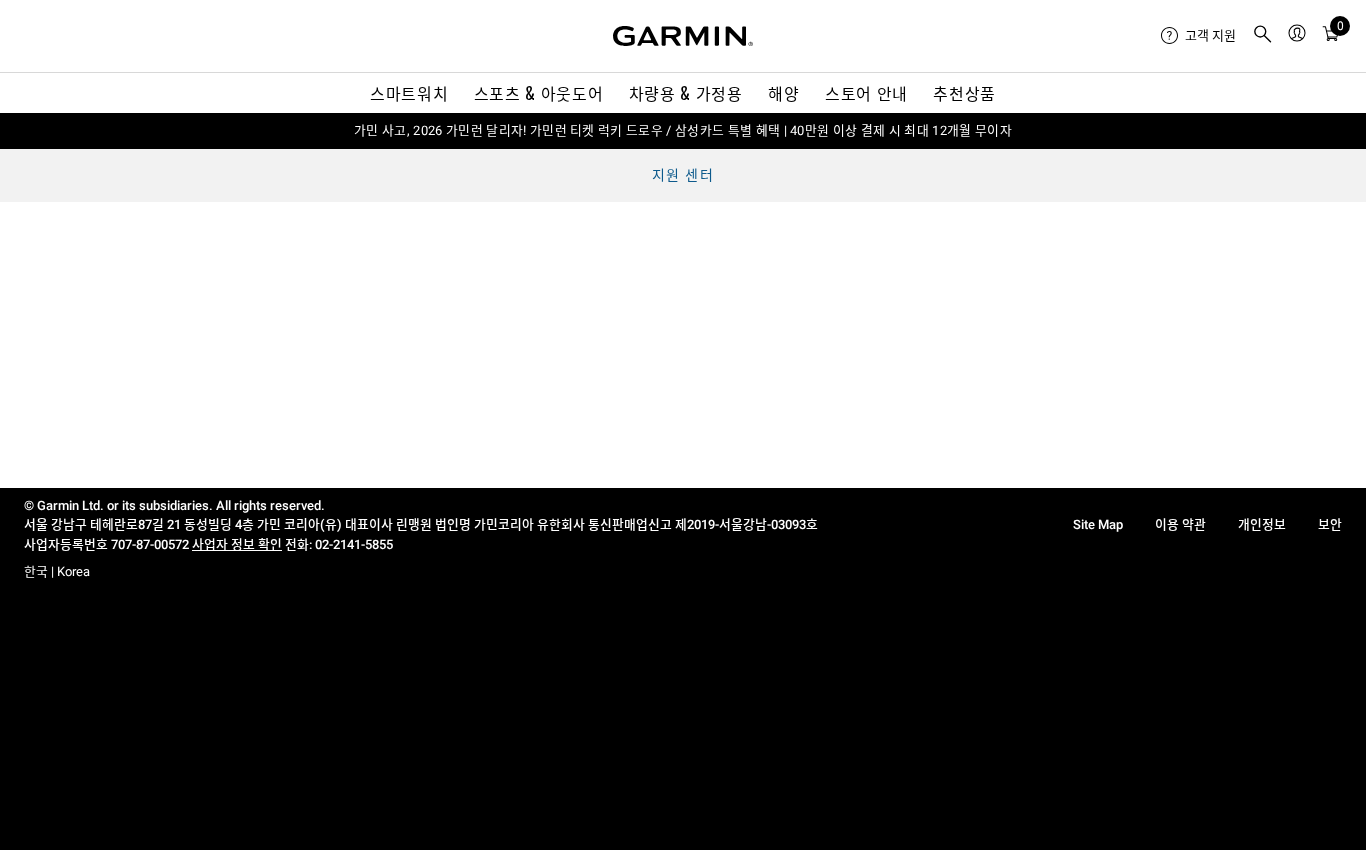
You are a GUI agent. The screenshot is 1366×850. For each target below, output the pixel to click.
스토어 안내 (866, 93)
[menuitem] (1198, 36)
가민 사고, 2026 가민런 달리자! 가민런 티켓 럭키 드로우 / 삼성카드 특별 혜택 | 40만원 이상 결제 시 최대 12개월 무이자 (683, 130)
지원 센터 (683, 175)
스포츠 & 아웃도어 (538, 93)
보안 (1330, 524)
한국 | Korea (57, 571)
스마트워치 (409, 93)
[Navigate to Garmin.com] (683, 36)
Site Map (1098, 524)
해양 (783, 93)
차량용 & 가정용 (686, 93)
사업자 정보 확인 (237, 544)
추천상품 (964, 93)
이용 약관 (1180, 524)
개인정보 (1262, 524)
